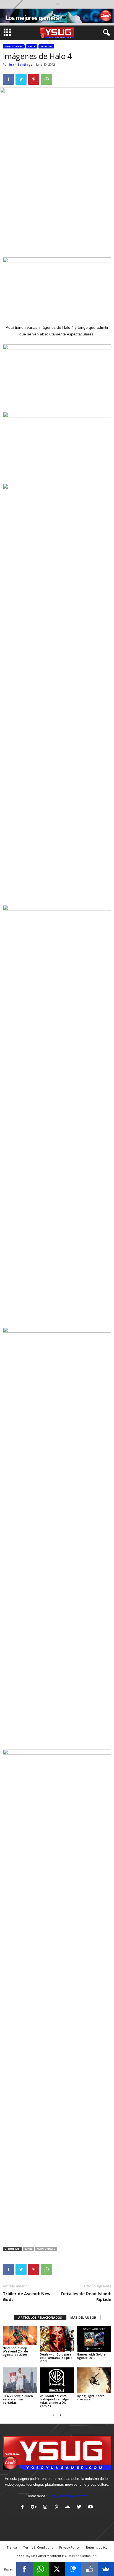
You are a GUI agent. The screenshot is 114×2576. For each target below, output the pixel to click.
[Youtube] (91, 2507)
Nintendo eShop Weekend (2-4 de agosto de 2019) (15, 2351)
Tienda (12, 2547)
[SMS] (73, 2569)
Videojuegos (14, 46)
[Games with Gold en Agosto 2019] (94, 2339)
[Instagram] (46, 2507)
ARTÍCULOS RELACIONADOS (40, 2317)
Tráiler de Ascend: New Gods (27, 2296)
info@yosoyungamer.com (68, 2496)
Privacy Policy (69, 2547)
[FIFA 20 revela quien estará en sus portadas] (20, 2380)
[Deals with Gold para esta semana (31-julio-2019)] (57, 2339)
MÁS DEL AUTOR (83, 2317)
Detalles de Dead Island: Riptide (86, 2296)
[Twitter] (80, 2507)
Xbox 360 (46, 46)
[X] (57, 2569)
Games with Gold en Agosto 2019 (92, 2356)
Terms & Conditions (38, 2547)
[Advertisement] (57, 217)
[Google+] (35, 2507)
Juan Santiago (21, 64)
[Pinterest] (58, 2507)
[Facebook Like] (90, 2569)
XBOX (32, 46)
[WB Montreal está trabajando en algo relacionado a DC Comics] (57, 2380)
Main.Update (46, 2249)
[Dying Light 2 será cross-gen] (94, 2380)
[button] (105, 33)
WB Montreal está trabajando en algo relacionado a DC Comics (55, 2401)
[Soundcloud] (69, 2507)
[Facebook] (24, 2507)
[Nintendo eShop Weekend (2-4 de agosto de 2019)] (20, 2336)
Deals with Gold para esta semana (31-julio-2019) (57, 2358)
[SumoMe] (106, 2569)
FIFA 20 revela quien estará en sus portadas (18, 2399)
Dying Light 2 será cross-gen (91, 2397)
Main (29, 2249)
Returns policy (97, 2547)
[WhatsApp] (41, 2569)
